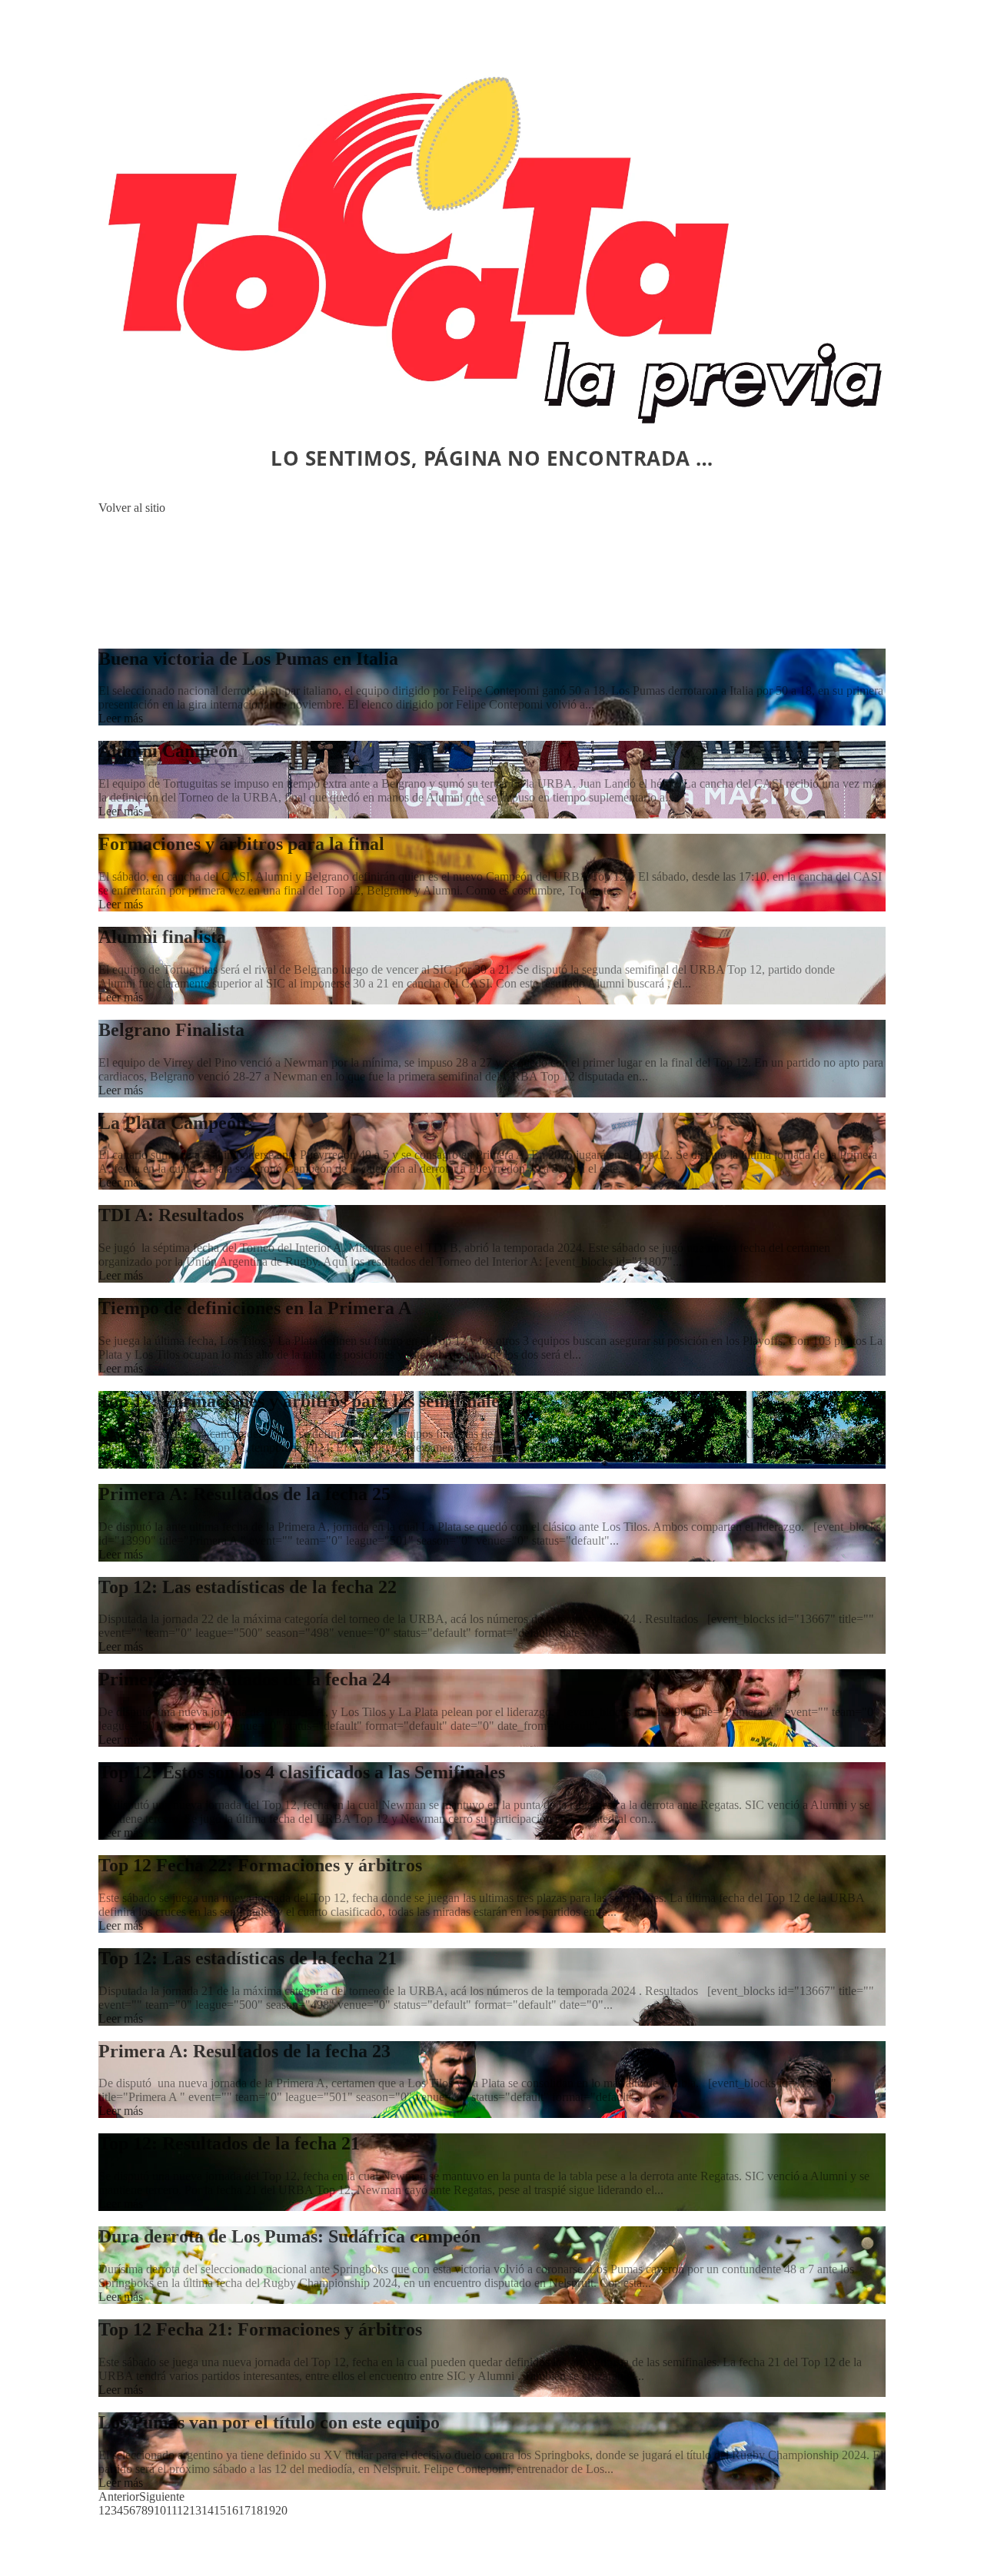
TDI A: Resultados (171, 1215)
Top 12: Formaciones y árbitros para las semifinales (303, 1401)
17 (244, 2510)
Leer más (121, 718)
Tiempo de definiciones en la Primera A (255, 1308)
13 (195, 2510)
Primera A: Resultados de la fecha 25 (244, 1494)
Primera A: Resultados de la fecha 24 (244, 1679)
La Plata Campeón (172, 1123)
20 (281, 2510)
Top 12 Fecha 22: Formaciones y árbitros (260, 1865)
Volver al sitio (132, 508)
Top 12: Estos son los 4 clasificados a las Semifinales (302, 1772)
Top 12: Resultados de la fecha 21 (229, 2143)
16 (232, 2510)
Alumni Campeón (168, 751)
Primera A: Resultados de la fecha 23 (244, 2051)
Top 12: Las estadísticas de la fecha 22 (248, 1587)
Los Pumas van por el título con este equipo (269, 2422)
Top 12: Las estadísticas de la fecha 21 (248, 1958)
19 (269, 2510)
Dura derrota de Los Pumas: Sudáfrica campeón (289, 2236)
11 (171, 2510)
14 (208, 2510)
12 (183, 2510)
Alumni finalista (162, 937)
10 (160, 2510)
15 (220, 2510)
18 (257, 2510)
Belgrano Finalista (171, 1030)
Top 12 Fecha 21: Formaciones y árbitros (260, 2329)
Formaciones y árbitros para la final (241, 844)
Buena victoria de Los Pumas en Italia (248, 659)
